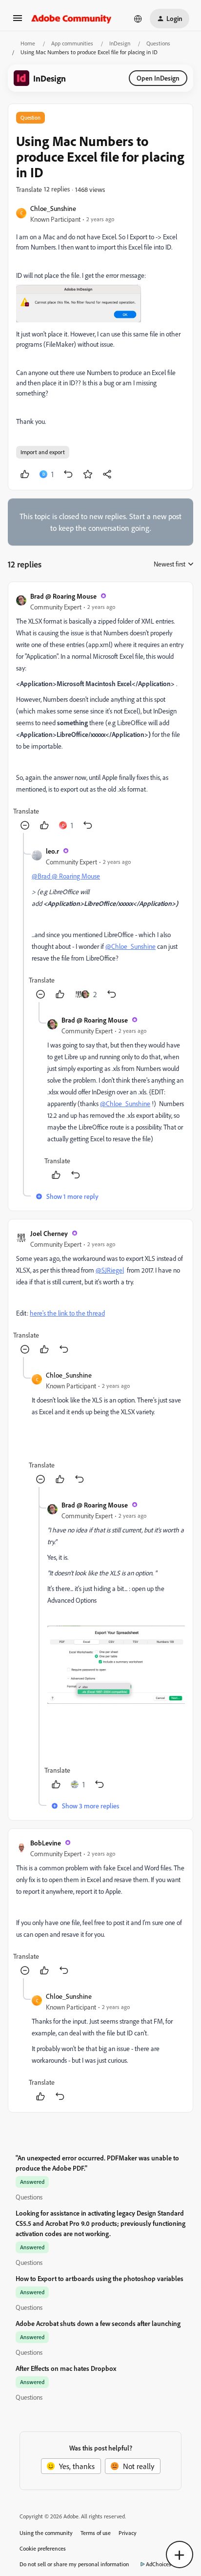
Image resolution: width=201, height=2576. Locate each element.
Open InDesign (158, 78)
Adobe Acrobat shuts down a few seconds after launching (98, 2323)
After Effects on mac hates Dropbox (66, 2368)
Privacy (128, 2533)
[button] (18, 21)
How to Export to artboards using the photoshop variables (100, 2278)
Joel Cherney (49, 1233)
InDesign (120, 43)
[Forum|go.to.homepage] (71, 19)
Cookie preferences (43, 2548)
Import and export (43, 452)
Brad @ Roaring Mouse (63, 596)
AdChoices (159, 2564)
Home (28, 43)
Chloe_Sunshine (53, 208)
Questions (158, 43)
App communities (72, 43)
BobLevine (46, 1843)
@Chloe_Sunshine (131, 946)
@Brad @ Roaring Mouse (66, 876)
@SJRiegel (110, 1270)
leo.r (52, 851)
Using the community (46, 2533)
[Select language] (138, 19)
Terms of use (96, 2533)
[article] (100, 712)
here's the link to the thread (67, 1313)
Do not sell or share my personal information (74, 2564)
